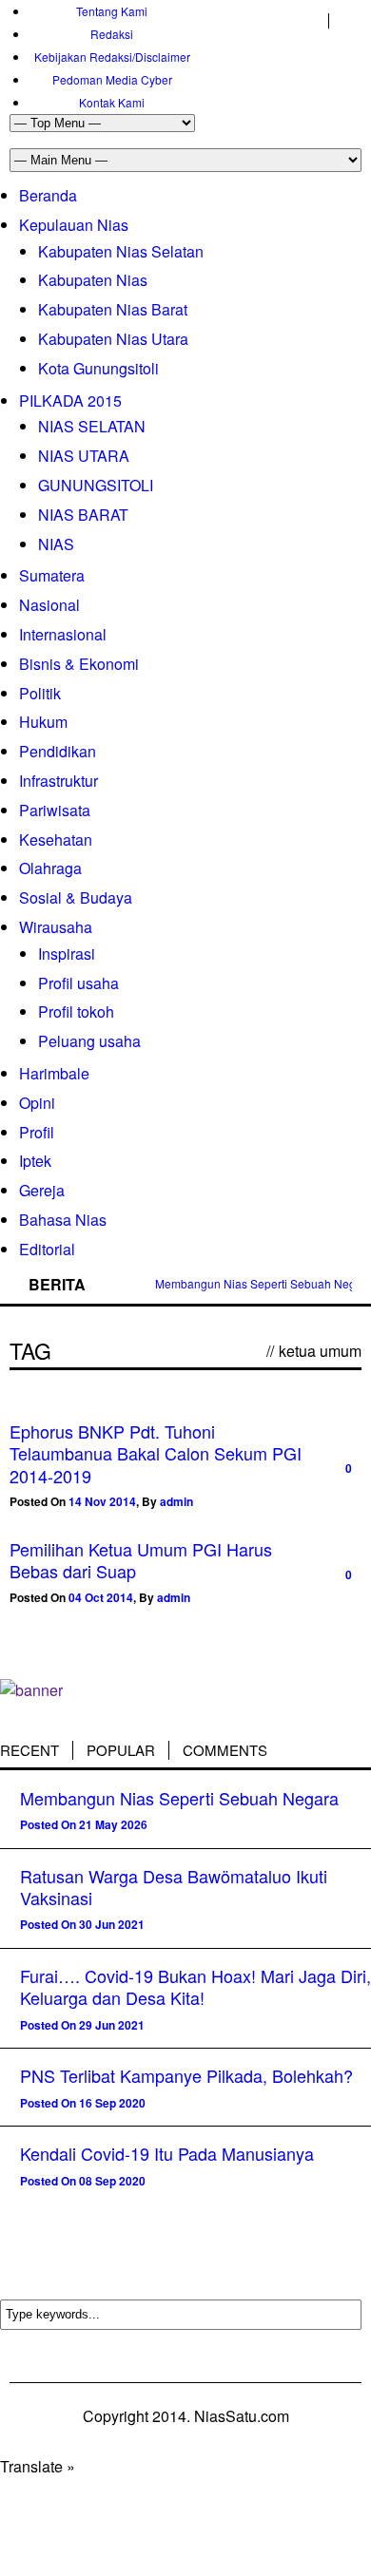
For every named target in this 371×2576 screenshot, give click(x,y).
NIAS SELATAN (92, 426)
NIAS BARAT (83, 515)
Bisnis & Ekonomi (79, 664)
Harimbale (54, 1073)
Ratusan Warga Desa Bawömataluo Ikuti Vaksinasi (174, 1887)
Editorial (47, 1249)
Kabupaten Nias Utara (113, 339)
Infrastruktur (59, 781)
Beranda (48, 195)
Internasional (63, 634)
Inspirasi (67, 954)
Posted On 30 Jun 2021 (82, 1924)
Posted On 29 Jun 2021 (82, 2025)
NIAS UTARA (84, 456)
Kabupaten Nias (93, 280)
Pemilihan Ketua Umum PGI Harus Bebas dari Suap (141, 1560)
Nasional (49, 605)
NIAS (56, 544)
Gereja (42, 1190)
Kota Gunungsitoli (98, 368)
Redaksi (112, 34)
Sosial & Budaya (76, 897)
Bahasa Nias (63, 1220)
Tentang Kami (112, 11)
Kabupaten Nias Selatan (121, 251)
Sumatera (52, 575)
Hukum (43, 722)
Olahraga (50, 868)
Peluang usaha (89, 1041)
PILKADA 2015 (70, 401)
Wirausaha (56, 927)
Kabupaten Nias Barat (113, 309)
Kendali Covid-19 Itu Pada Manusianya (167, 2153)
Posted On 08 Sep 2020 (83, 2181)
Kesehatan (56, 840)
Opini (37, 1103)
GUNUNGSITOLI (96, 485)
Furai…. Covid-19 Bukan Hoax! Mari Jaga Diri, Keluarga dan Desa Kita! (195, 1986)
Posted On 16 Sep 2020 (83, 2103)
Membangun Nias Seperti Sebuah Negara (179, 1798)
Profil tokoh (76, 1011)
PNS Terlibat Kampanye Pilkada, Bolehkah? (186, 2075)
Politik (40, 693)
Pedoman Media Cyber (112, 79)
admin (176, 1501)
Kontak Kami (112, 102)
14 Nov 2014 (102, 1501)
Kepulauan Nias (74, 225)
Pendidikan (58, 751)
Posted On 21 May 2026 (84, 1824)
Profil (37, 1132)
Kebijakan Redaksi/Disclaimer (112, 57)
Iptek (35, 1161)
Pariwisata (55, 810)
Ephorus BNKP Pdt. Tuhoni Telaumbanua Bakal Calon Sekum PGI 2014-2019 (156, 1453)
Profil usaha (78, 983)
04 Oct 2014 (101, 1597)
